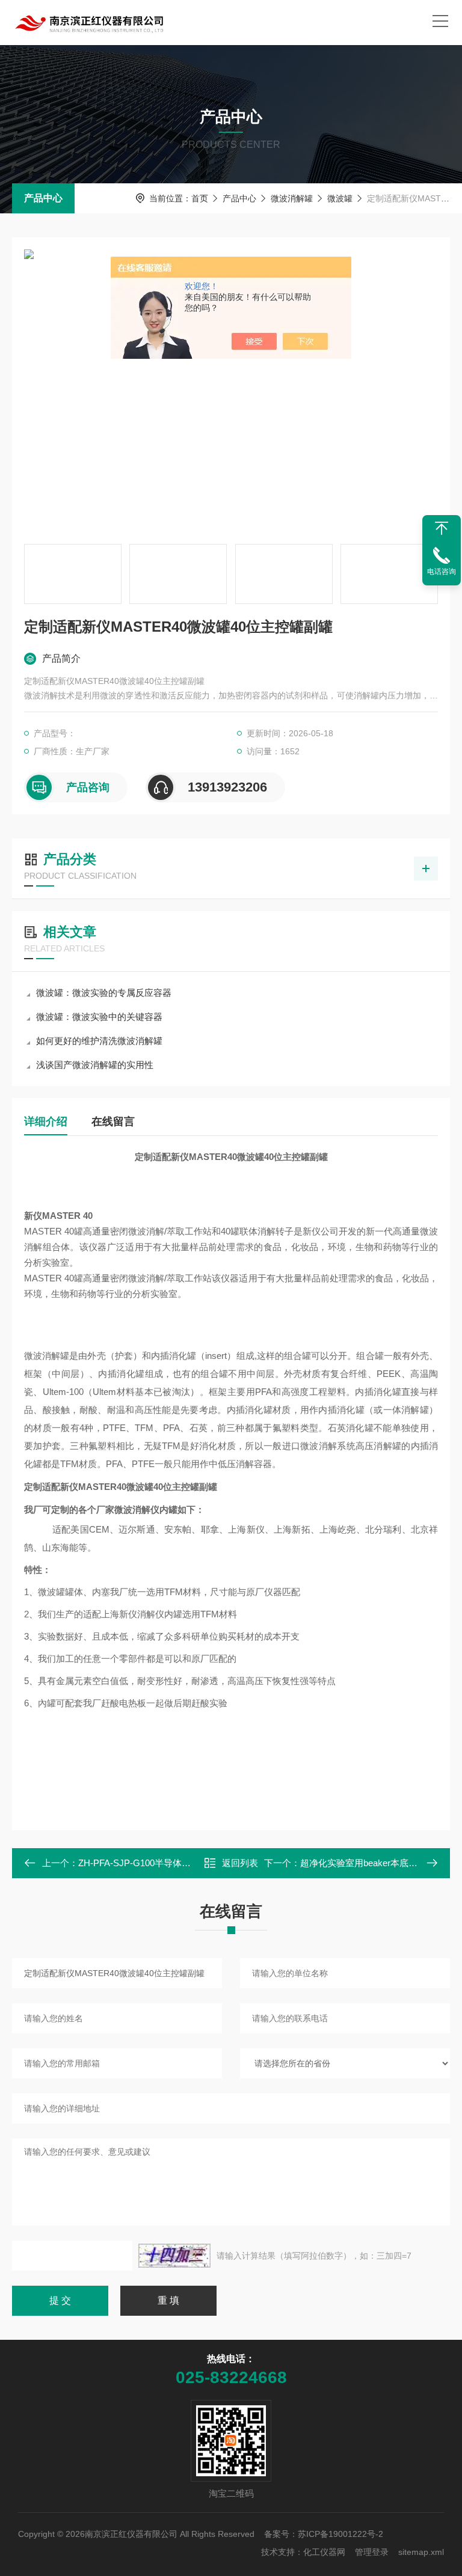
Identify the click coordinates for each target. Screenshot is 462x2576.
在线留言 (113, 1122)
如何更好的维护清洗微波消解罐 (99, 1041)
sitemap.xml (421, 2552)
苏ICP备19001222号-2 (340, 2534)
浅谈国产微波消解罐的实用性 (95, 1065)
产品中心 (43, 198)
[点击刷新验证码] (174, 2256)
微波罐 (340, 198)
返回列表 (240, 1863)
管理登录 (372, 2552)
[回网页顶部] (442, 528)
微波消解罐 (292, 198)
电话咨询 (442, 572)
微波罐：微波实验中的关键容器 (99, 1017)
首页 (200, 198)
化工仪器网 (324, 2552)
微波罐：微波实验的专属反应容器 (104, 993)
